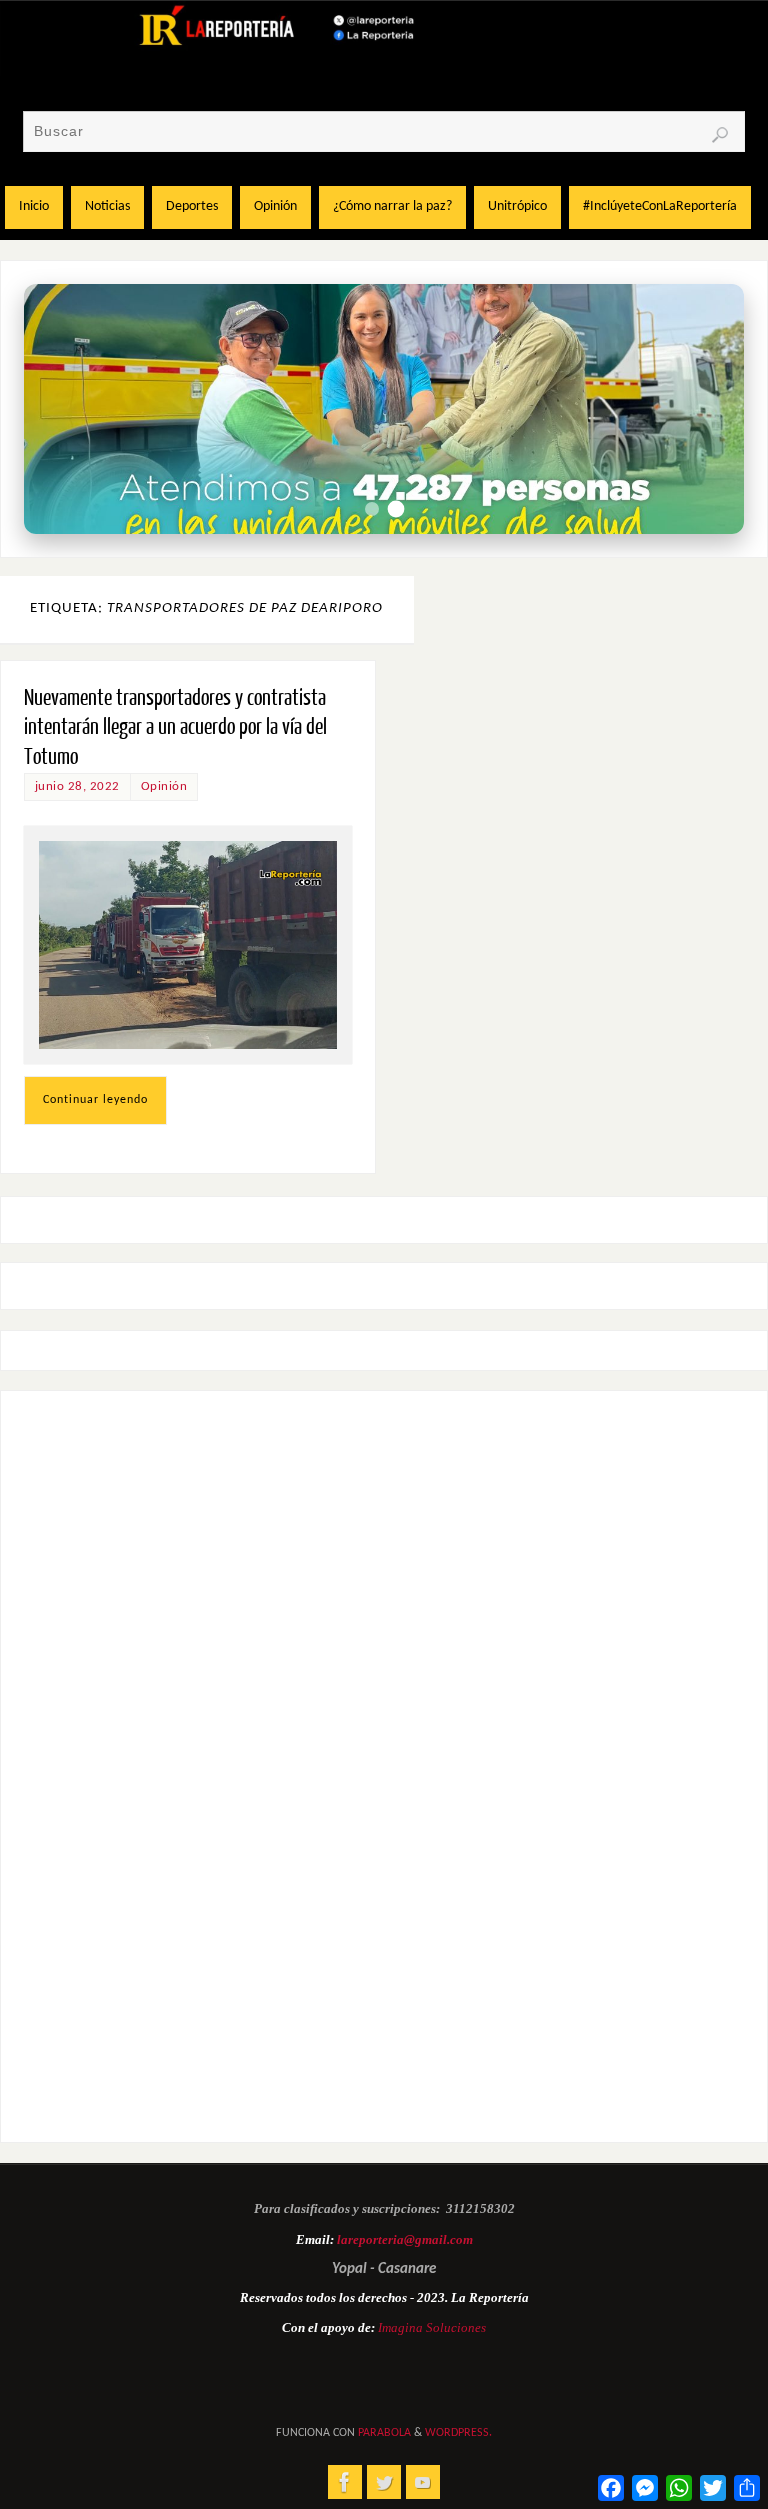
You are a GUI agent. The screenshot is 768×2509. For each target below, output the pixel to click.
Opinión (164, 786)
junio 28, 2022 (77, 786)
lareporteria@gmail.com (405, 2239)
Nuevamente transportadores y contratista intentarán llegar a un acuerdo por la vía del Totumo (175, 727)
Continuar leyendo (95, 1100)
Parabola (384, 2433)
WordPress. (458, 2433)
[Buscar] (720, 135)
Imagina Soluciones (432, 2327)
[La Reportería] (345, 2482)
